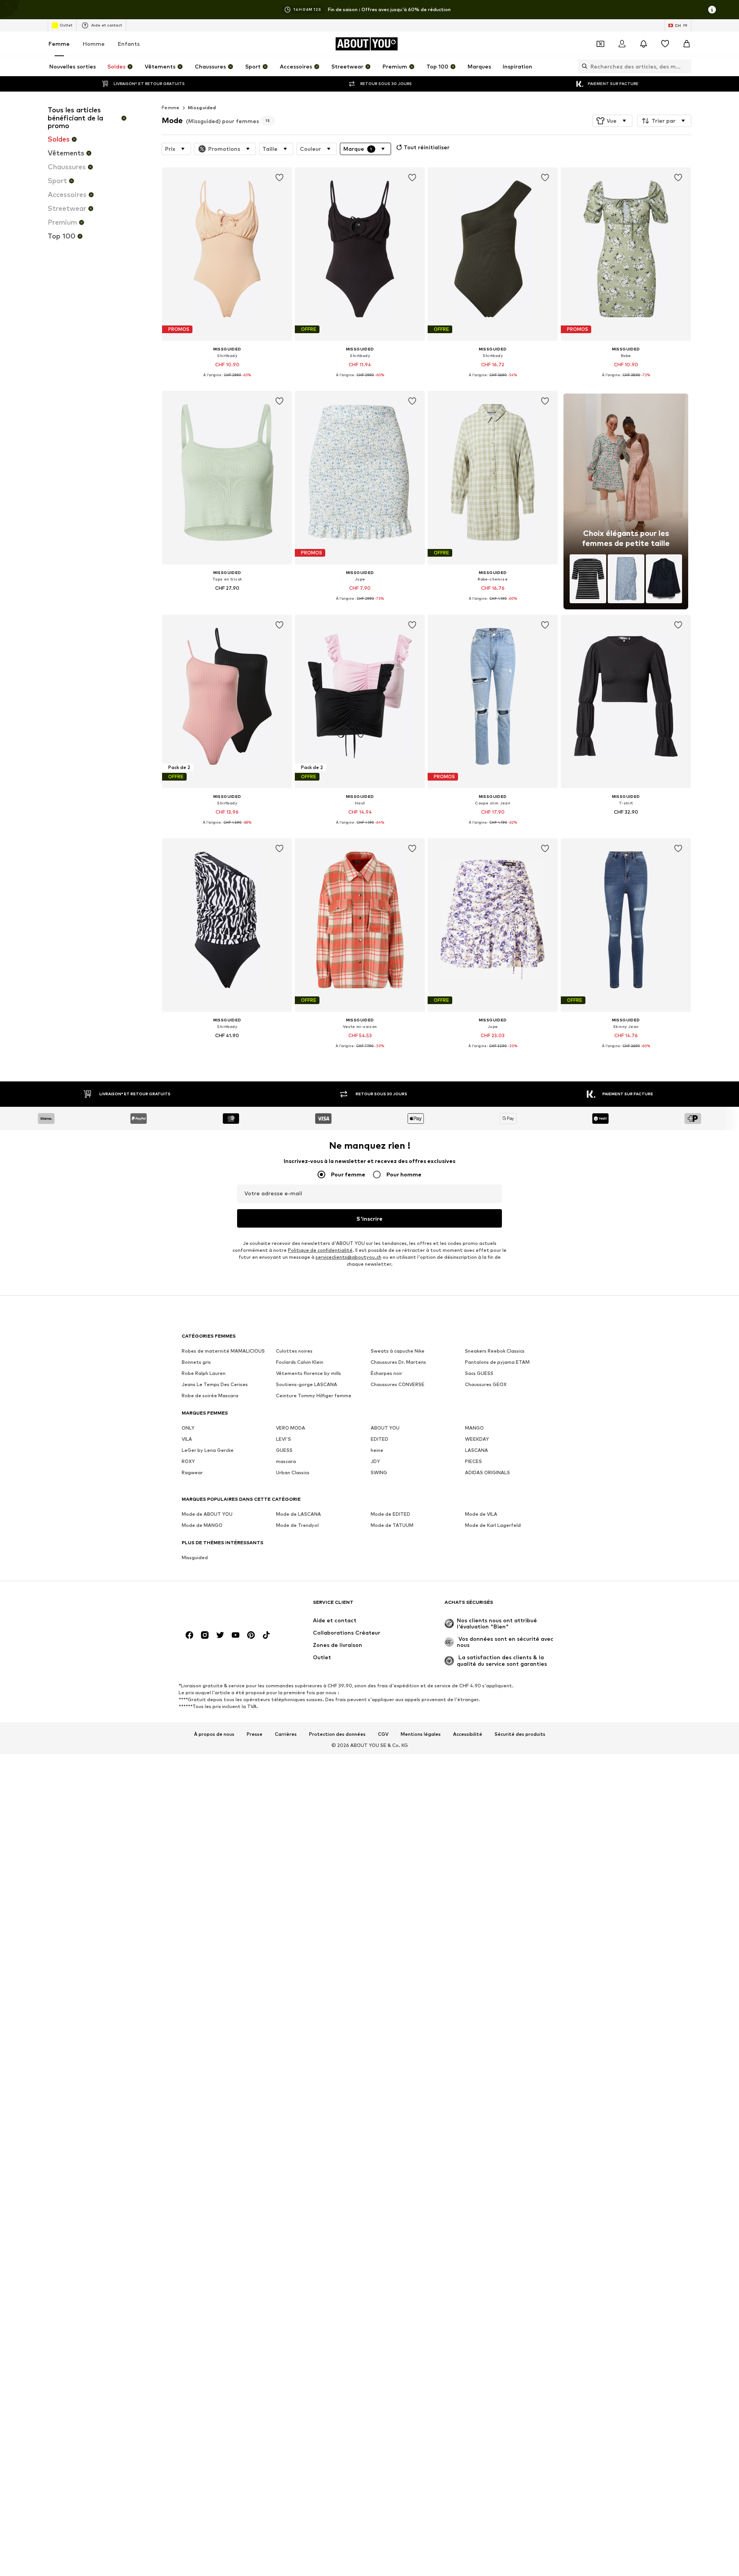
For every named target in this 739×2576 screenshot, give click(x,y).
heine (377, 1450)
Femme (59, 44)
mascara (286, 1461)
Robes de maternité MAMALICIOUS (223, 1351)
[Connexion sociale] (189, 1635)
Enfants (129, 44)
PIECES (473, 1461)
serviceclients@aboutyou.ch (349, 1257)
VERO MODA (291, 1428)
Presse (255, 1734)
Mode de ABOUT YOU (207, 1514)
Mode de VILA (481, 1514)
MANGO (474, 1428)
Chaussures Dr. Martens (398, 1362)
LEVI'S (283, 1439)
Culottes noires (294, 1351)
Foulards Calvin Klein (300, 1362)
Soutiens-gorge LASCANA (307, 1384)
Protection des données (337, 1734)
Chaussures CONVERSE (398, 1384)
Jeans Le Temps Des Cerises (215, 1384)
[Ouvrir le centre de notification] (644, 44)
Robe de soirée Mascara (210, 1396)
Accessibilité (468, 1734)
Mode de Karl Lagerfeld (493, 1525)
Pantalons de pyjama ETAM (497, 1362)
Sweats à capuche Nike (398, 1351)
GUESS (284, 1450)
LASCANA (477, 1450)
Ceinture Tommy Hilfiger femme (314, 1396)
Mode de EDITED (390, 1514)
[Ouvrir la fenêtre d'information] (712, 10)
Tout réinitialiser (427, 147)
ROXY (188, 1461)
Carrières (286, 1734)
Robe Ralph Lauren (204, 1373)
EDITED (380, 1439)
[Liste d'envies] (665, 44)
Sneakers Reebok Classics (495, 1351)
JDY (375, 1461)
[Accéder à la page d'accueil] (224, 1606)
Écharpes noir (386, 1373)
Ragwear (192, 1472)
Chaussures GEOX (486, 1384)
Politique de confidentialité (320, 1250)
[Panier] (687, 44)
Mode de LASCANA (298, 1514)
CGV (383, 1734)
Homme (94, 44)
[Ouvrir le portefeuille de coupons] (600, 44)
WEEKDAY (477, 1439)
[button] (612, 121)
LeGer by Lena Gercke (208, 1450)
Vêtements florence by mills (308, 1373)
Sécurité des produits (520, 1734)
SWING (379, 1472)
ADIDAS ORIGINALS (487, 1472)
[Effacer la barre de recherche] (685, 66)
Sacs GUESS (479, 1373)
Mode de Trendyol (297, 1525)
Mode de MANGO (202, 1525)
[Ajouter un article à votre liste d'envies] (279, 178)
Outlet (66, 25)
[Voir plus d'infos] (227, 380)
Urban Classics (293, 1472)
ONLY (188, 1428)
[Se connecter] (622, 44)
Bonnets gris (196, 1362)
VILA (187, 1439)
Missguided (202, 108)
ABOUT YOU (385, 1428)
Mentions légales (421, 1734)
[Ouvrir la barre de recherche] (583, 66)
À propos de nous (214, 1734)
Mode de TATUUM (392, 1525)
